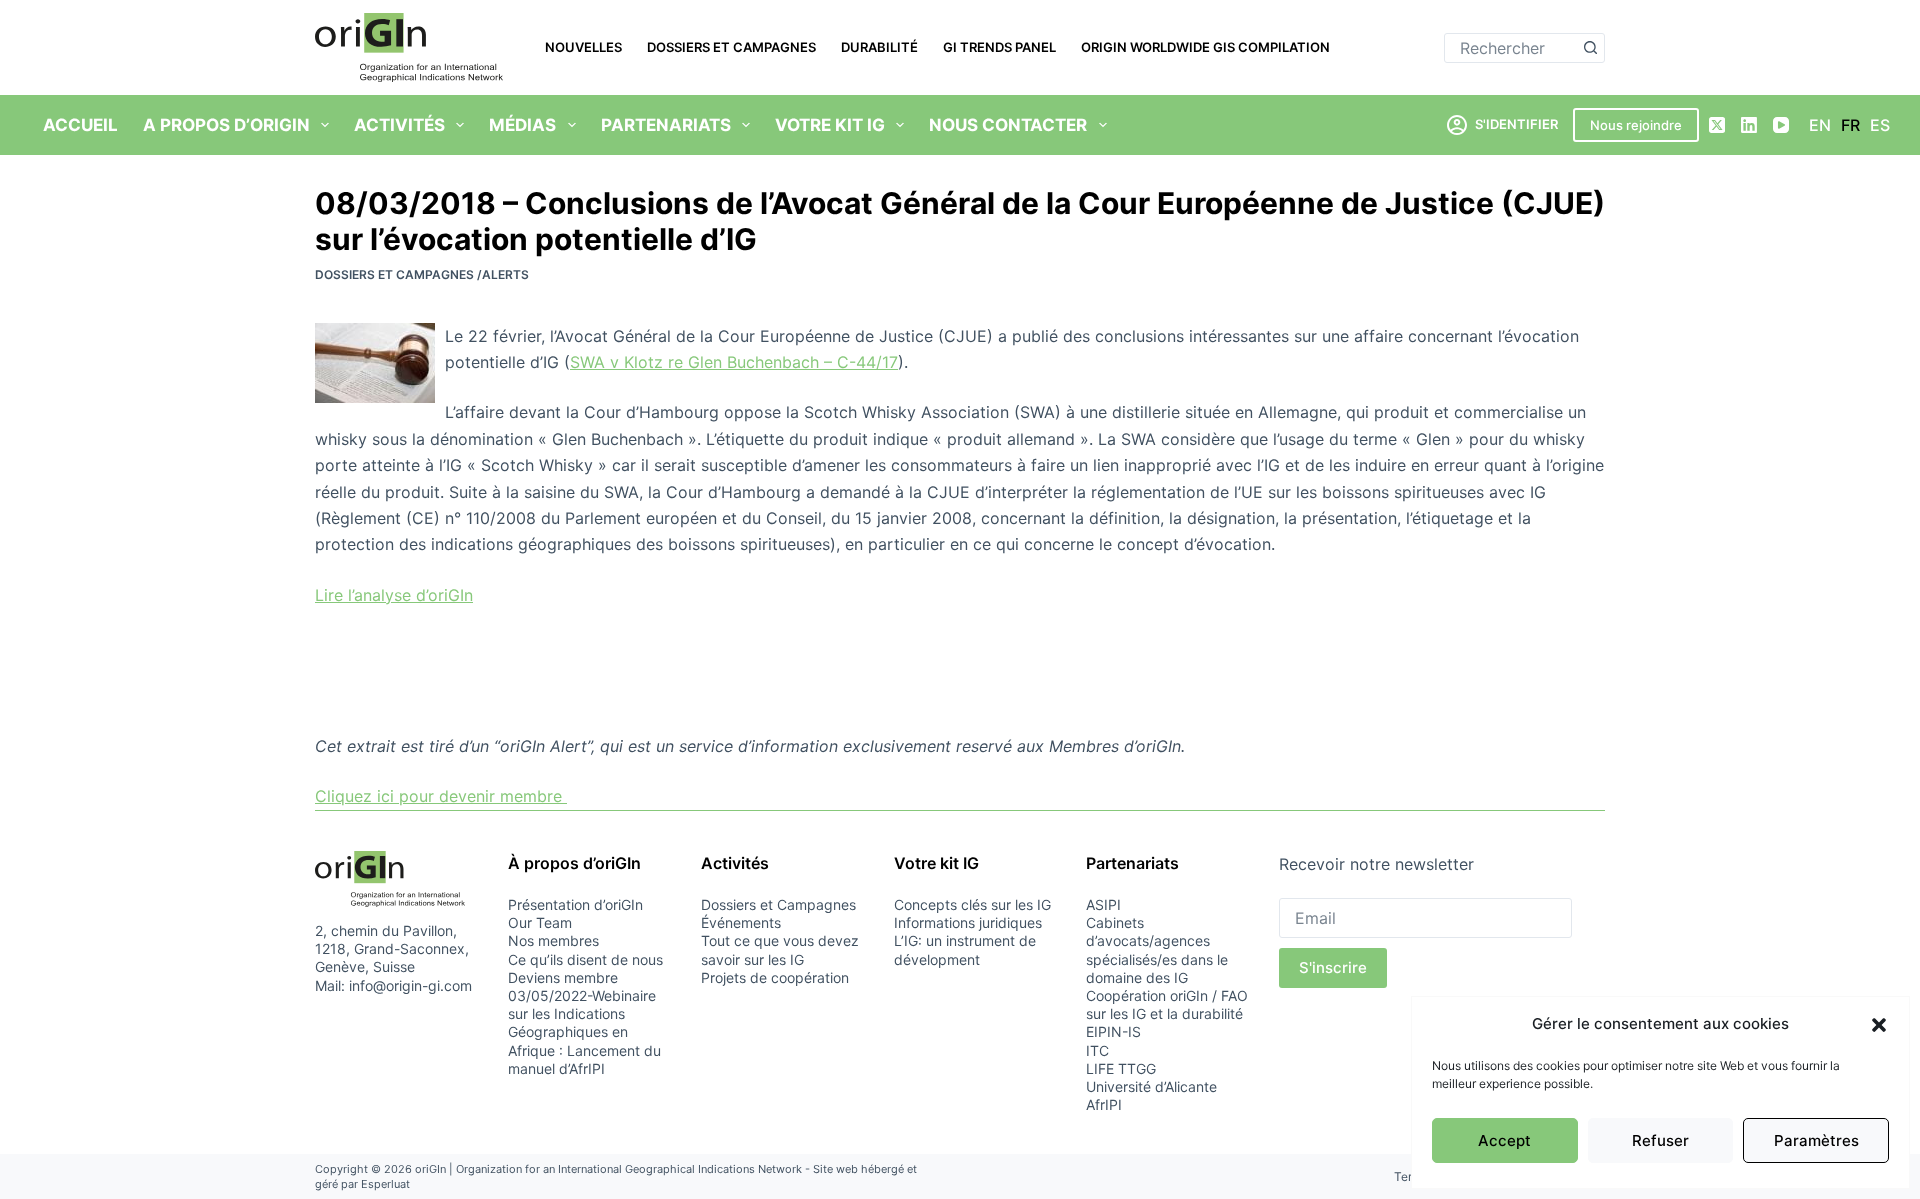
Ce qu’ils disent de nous (585, 959)
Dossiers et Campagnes (731, 47)
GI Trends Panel (999, 47)
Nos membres (553, 940)
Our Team (540, 922)
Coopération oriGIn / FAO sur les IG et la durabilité (1167, 1004)
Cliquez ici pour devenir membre (441, 796)
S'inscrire (1333, 967)
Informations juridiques (968, 922)
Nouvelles (583, 47)
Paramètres (1816, 1140)
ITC (1097, 1050)
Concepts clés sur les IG (972, 904)
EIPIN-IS (1113, 1031)
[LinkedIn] (1749, 125)
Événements (741, 922)
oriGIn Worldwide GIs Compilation (1205, 47)
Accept (1504, 1140)
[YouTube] (1781, 125)
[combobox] (1510, 48)
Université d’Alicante (1151, 1086)
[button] (1879, 1025)
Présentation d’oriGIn (575, 904)
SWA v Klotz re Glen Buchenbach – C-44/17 (734, 362)
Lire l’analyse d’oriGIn (394, 595)
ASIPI (1103, 904)
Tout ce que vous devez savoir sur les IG (780, 949)
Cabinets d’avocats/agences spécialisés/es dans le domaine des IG (1157, 950)
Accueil (80, 125)
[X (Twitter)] (1717, 125)
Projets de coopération (775, 977)
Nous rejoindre (1636, 125)
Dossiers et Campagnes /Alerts (422, 274)
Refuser (1660, 1140)
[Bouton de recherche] (1590, 48)
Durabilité (879, 47)
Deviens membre (563, 977)
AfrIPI (1104, 1104)
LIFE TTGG (1121, 1068)
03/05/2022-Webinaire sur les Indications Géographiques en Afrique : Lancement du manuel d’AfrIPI (584, 1032)
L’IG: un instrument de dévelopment (965, 949)
